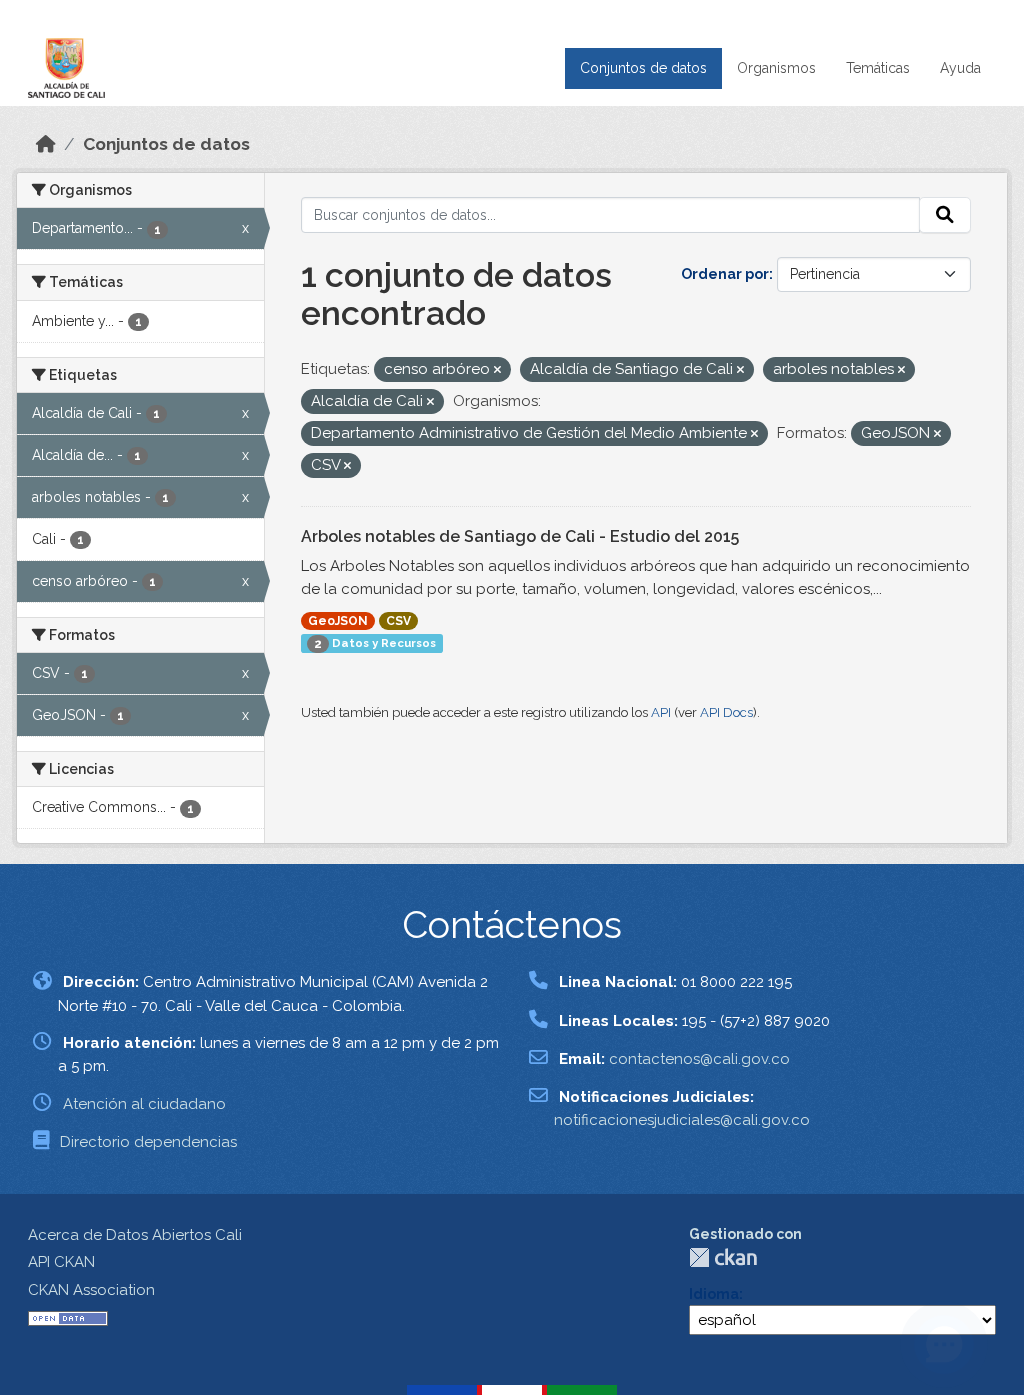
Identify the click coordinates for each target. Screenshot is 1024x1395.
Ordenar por (725, 274)
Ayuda (960, 68)
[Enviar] (945, 215)
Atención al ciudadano (144, 1104)
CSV (398, 621)
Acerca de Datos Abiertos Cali (135, 1235)
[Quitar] (497, 370)
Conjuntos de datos (643, 68)
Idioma (714, 1294)
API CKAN (61, 1262)
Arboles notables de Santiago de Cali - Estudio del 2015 (520, 536)
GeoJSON (338, 621)
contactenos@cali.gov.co (699, 1059)
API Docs (726, 712)
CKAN (723, 1257)
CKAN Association (91, 1290)
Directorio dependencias (148, 1142)
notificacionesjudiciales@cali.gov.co (682, 1120)
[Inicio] (46, 144)
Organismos (776, 68)
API (661, 712)
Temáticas (878, 68)
